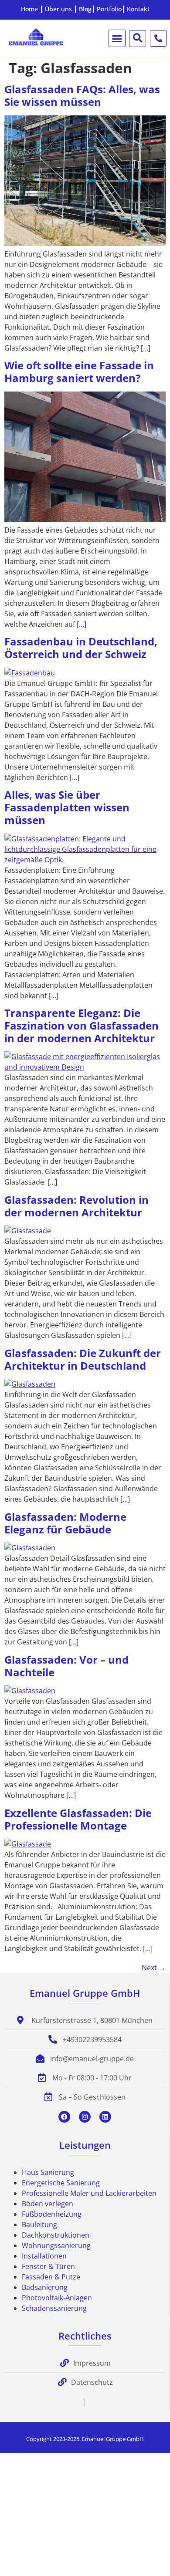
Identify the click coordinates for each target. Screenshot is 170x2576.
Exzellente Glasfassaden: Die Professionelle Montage (78, 1819)
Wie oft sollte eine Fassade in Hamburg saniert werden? (79, 371)
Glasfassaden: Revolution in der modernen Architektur (76, 1206)
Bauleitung (39, 2225)
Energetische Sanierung (61, 2183)
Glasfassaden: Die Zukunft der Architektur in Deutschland (83, 1359)
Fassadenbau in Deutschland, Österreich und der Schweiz (81, 648)
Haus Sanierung (48, 2172)
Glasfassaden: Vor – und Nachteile (66, 1666)
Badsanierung (45, 2287)
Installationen (44, 2256)
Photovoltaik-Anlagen (57, 2298)
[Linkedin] (105, 2117)
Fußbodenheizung (52, 2214)
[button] (117, 38)
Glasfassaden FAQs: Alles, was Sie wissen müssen (82, 95)
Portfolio (109, 9)
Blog (85, 9)
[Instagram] (85, 2117)
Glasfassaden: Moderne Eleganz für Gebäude (65, 1523)
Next (154, 1968)
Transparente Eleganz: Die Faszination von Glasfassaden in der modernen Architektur (82, 1025)
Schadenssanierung (54, 2308)
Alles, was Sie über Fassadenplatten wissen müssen (67, 807)
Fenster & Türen (48, 2266)
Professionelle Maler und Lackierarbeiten (89, 2193)
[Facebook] (64, 2117)
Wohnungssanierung (56, 2245)
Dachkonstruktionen (56, 2235)
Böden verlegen (48, 2204)
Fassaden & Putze (51, 2277)
